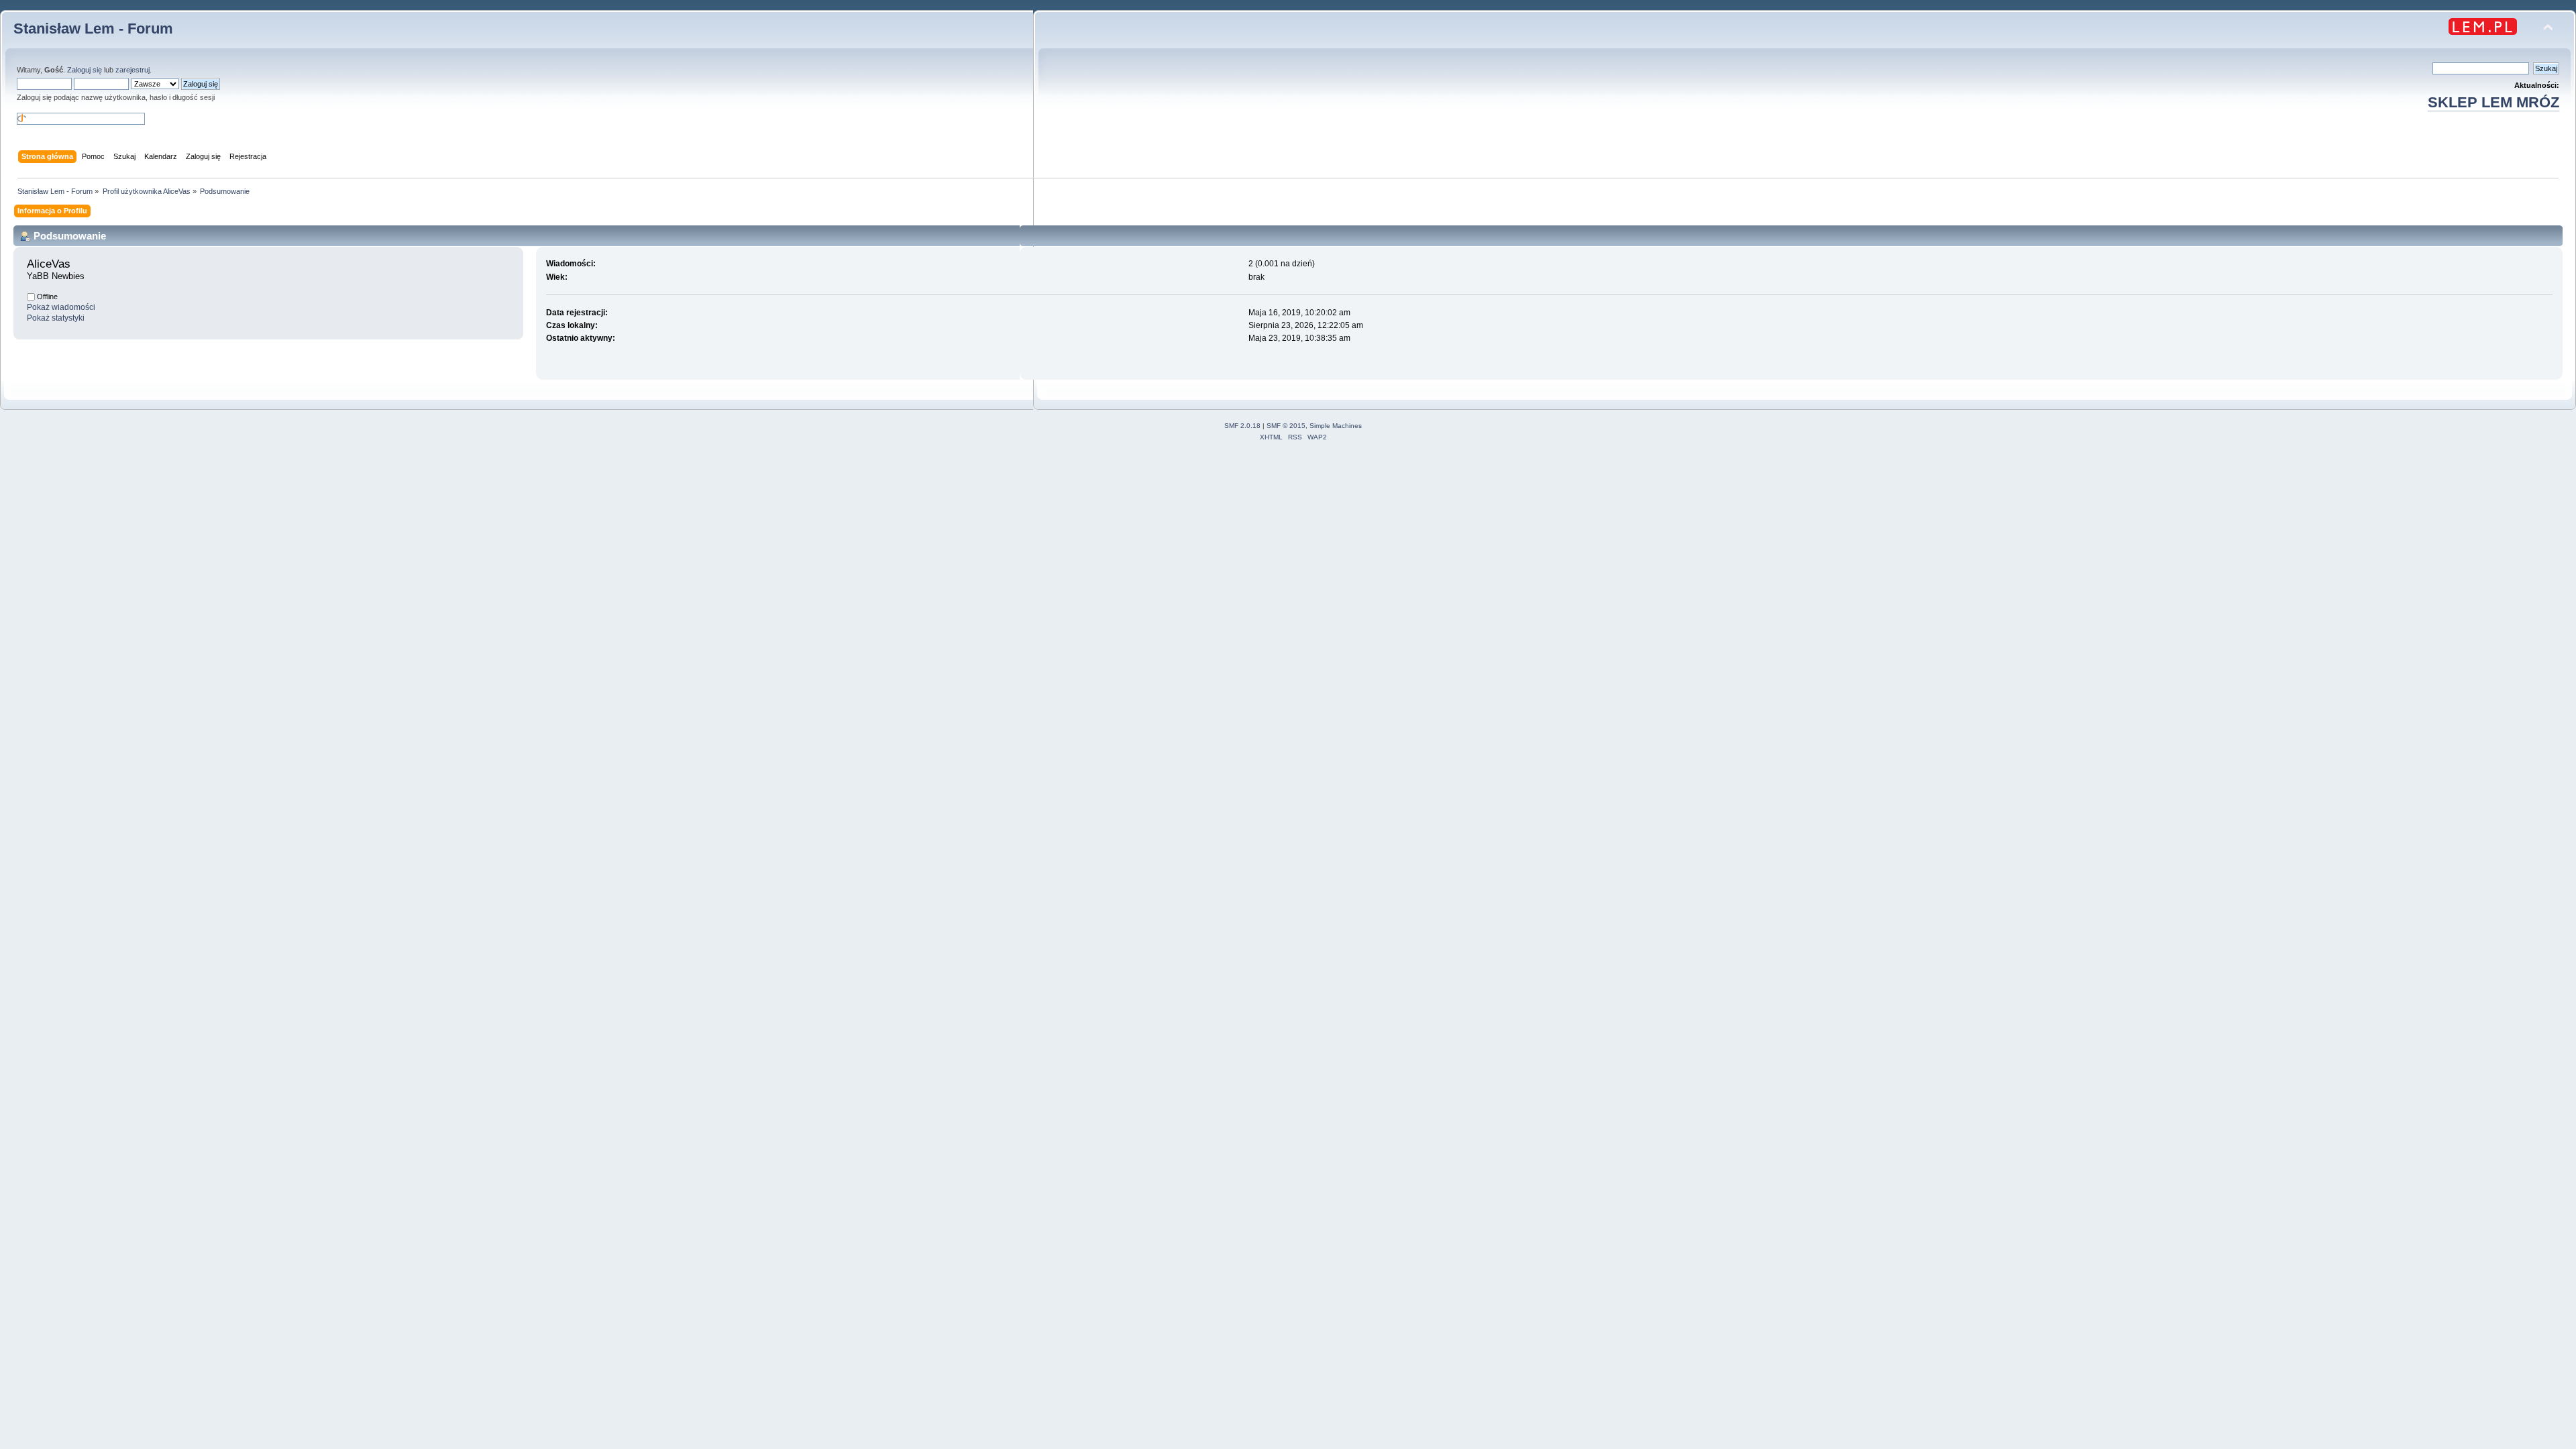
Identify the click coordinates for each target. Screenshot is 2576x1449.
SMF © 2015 (1286, 426)
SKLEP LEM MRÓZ (2493, 102)
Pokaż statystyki (56, 318)
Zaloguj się (85, 70)
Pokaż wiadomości (61, 307)
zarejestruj (132, 70)
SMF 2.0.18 (1242, 426)
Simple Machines (1336, 426)
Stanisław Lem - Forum (93, 29)
